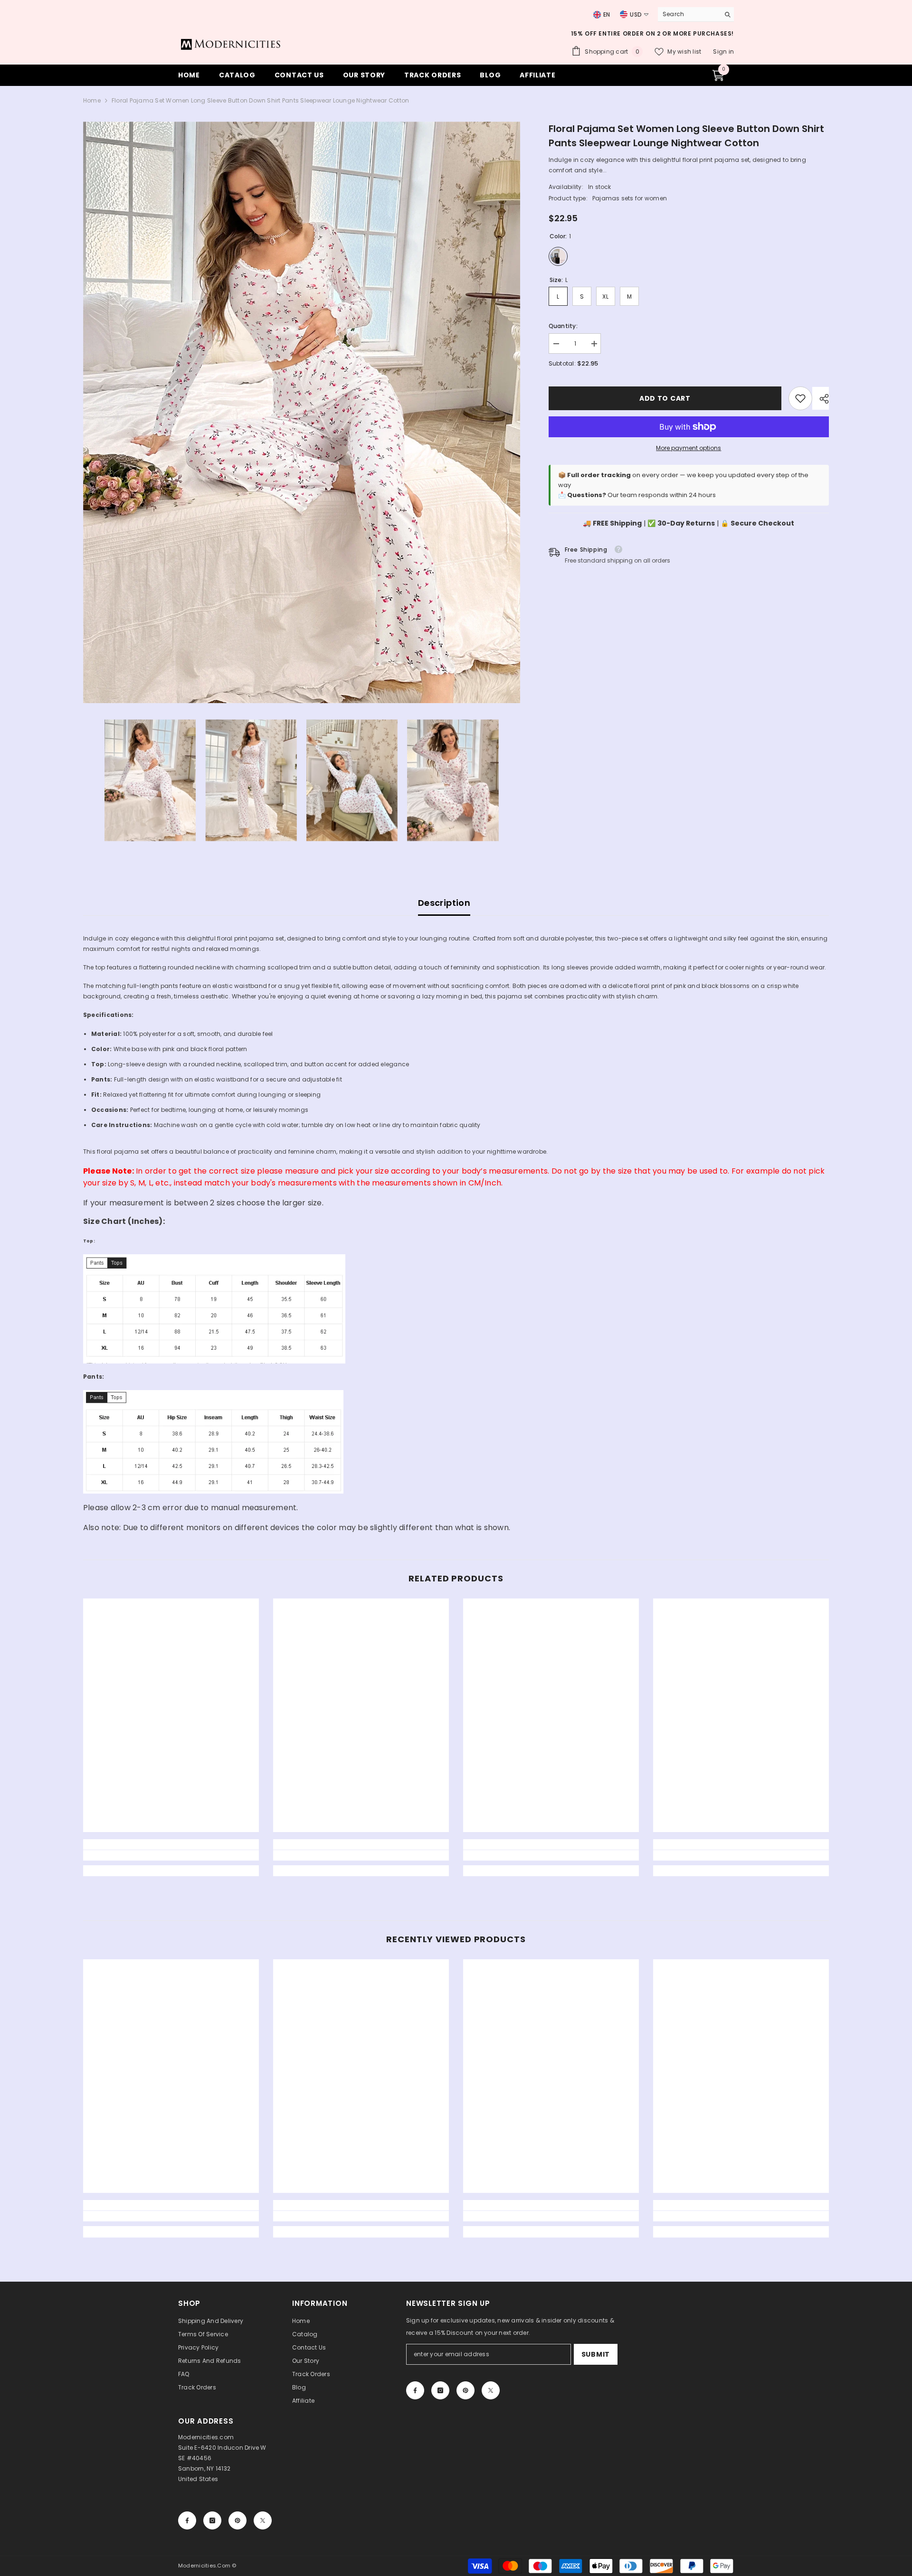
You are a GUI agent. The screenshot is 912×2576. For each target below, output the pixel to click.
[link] (800, 398)
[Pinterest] (465, 2390)
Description (444, 903)
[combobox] (686, 14)
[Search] (696, 14)
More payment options (689, 448)
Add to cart (665, 398)
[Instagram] (440, 2390)
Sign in (723, 52)
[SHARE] (821, 399)
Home (92, 100)
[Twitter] (491, 2390)
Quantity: (563, 326)
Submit (596, 2354)
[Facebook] (415, 2390)
